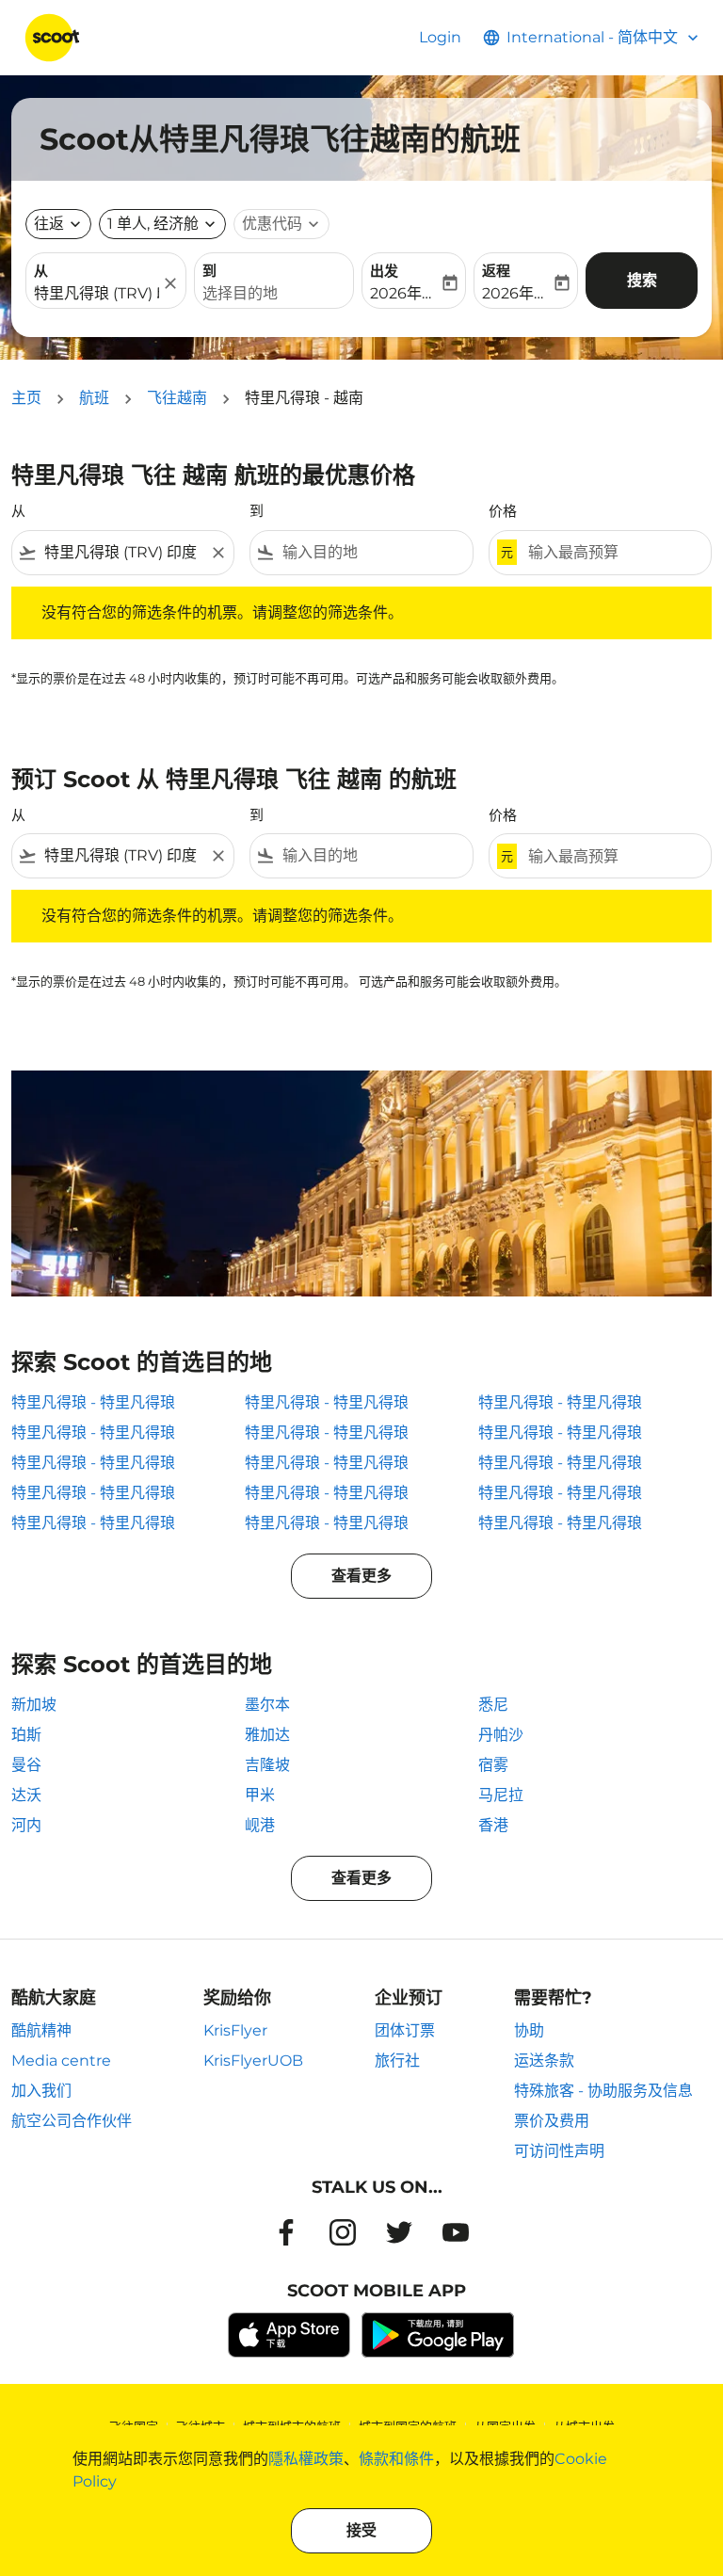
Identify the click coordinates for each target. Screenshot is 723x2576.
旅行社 (397, 2061)
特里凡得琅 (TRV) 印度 (96, 293)
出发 (384, 271)
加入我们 (41, 2091)
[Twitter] (399, 2232)
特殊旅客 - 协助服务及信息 (603, 2091)
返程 (496, 271)
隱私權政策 (306, 2459)
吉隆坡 (267, 1765)
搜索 (642, 280)
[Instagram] (343, 2232)
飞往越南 (177, 398)
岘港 (260, 1825)
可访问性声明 (559, 2151)
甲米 (260, 1795)
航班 (94, 398)
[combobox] (123, 553)
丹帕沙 (501, 1735)
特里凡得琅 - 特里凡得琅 (93, 1402)
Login (440, 37)
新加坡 (34, 1705)
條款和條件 (396, 2459)
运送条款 (544, 2061)
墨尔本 (267, 1705)
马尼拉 (501, 1795)
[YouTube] (456, 2232)
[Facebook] (286, 2232)
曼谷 (26, 1765)
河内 (26, 1825)
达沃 (26, 1795)
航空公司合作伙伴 (72, 2121)
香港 (493, 1825)
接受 (361, 2530)
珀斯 (26, 1735)
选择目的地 (240, 293)
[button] (162, 224)
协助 (529, 2030)
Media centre (61, 2061)
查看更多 (361, 1576)
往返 (49, 224)
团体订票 (405, 2030)
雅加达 (267, 1735)
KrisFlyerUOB (253, 2061)
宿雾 (493, 1765)
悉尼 (493, 1705)
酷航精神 (41, 2030)
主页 (26, 398)
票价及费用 (552, 2121)
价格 (503, 511)
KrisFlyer (235, 2030)
